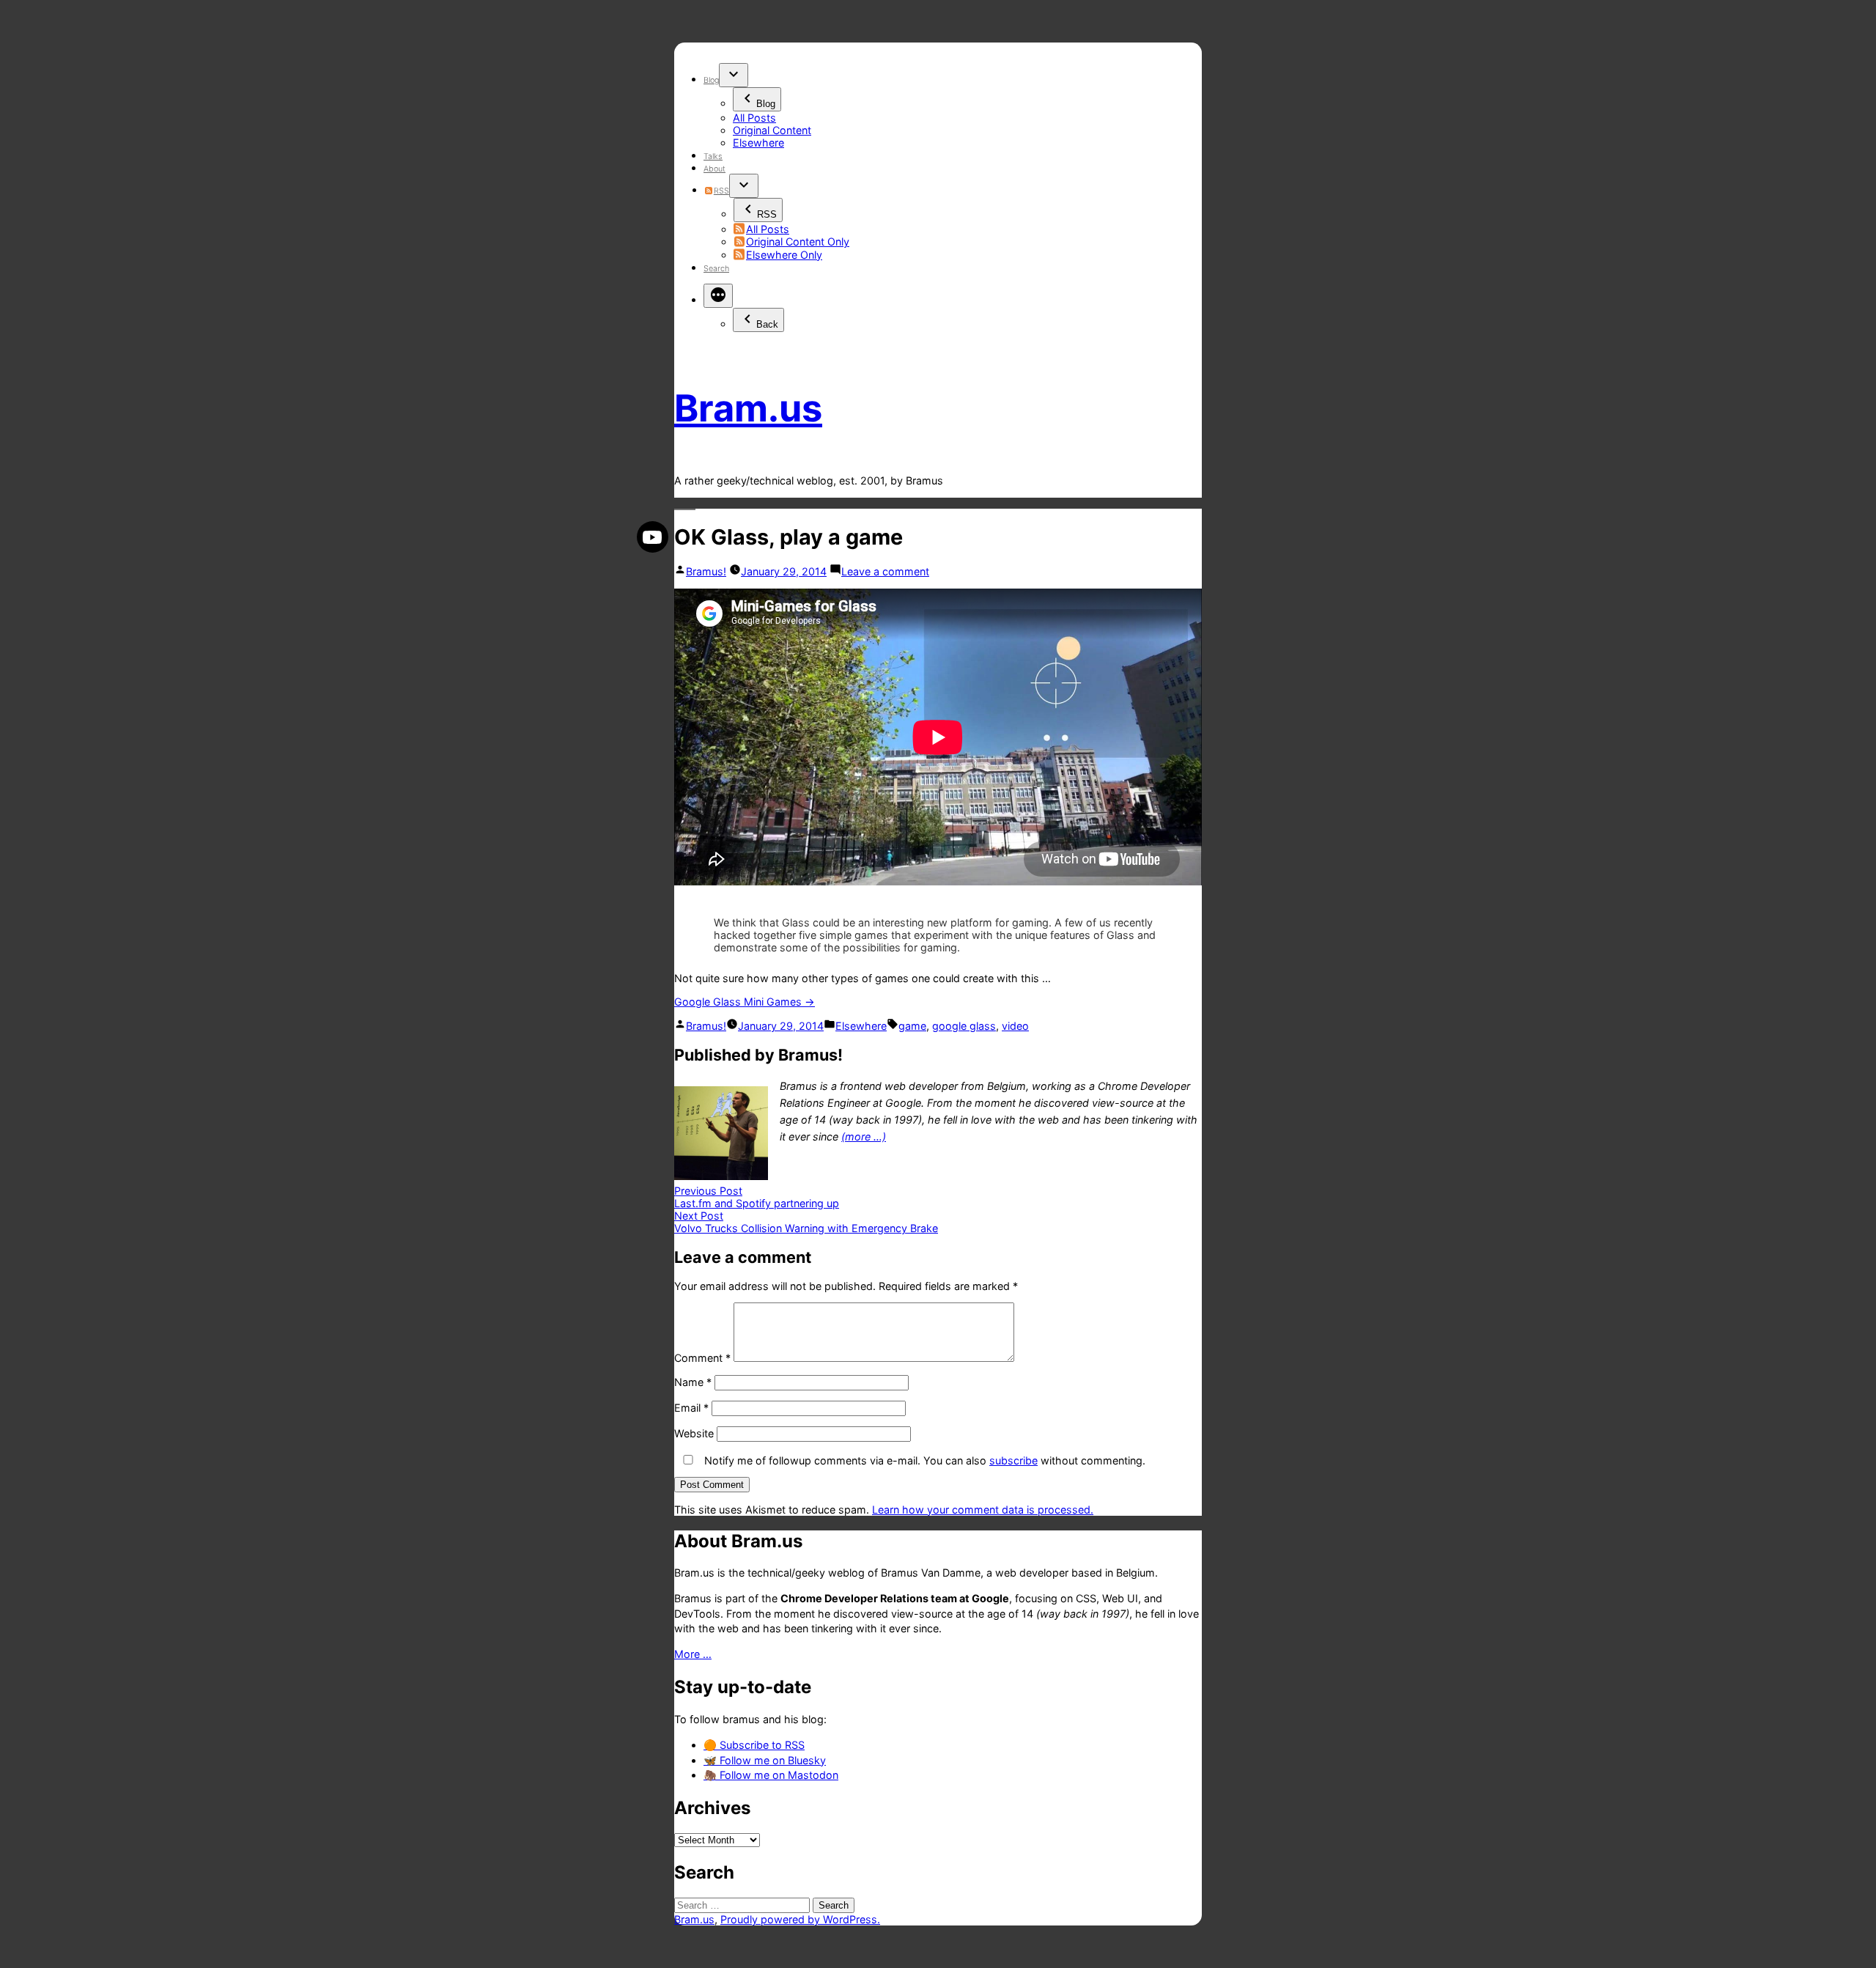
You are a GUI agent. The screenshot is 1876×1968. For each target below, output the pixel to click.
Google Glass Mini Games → (745, 1002)
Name (693, 1382)
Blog (711, 80)
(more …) (864, 1136)
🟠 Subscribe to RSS (754, 1745)
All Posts (754, 118)
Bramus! (706, 571)
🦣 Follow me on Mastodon (771, 1775)
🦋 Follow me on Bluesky (765, 1760)
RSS (721, 191)
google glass (964, 1026)
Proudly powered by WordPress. (800, 1919)
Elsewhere (758, 143)
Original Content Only (798, 242)
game (912, 1026)
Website (694, 1433)
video (1015, 1026)
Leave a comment (885, 571)
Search (716, 269)
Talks (713, 156)
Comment (702, 1358)
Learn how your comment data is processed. (983, 1510)
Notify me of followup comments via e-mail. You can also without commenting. (923, 1460)
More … (693, 1654)
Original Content (772, 130)
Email (691, 1408)
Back (767, 324)
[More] (718, 296)
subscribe (1013, 1460)
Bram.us (748, 408)
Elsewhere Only (784, 255)
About (714, 169)
